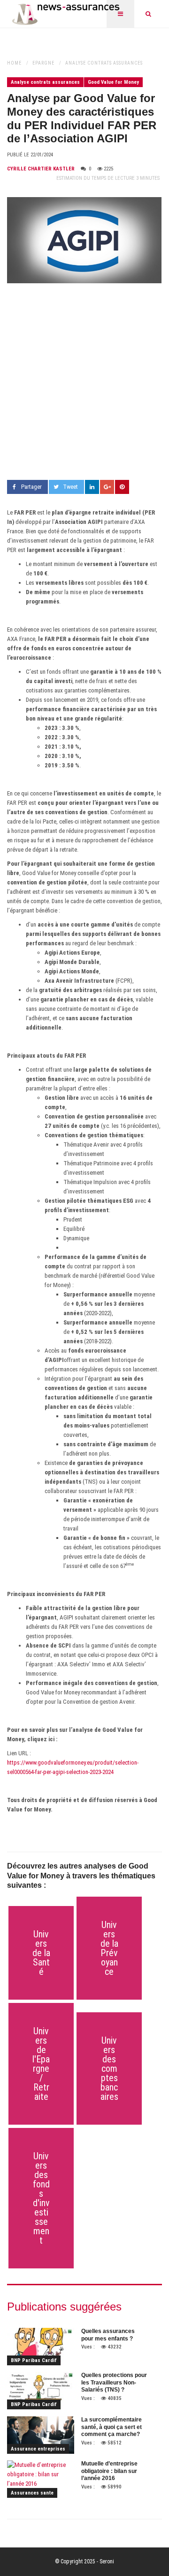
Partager (31, 487)
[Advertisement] (84, 382)
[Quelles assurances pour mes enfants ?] (41, 2347)
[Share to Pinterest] (122, 487)
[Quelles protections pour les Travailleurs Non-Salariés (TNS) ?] (41, 2391)
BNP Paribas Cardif (34, 2360)
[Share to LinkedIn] (92, 487)
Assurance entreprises (38, 2449)
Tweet (70, 487)
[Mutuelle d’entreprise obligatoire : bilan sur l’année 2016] (41, 2479)
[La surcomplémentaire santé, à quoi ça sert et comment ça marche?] (41, 2435)
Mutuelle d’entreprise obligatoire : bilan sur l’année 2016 (109, 2471)
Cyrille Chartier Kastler (41, 169)
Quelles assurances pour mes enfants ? (108, 2335)
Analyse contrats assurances (104, 63)
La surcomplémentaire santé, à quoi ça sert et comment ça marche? (111, 2427)
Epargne (43, 63)
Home (14, 63)
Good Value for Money (113, 82)
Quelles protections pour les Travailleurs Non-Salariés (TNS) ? (114, 2382)
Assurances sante (32, 2493)
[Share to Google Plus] (107, 487)
